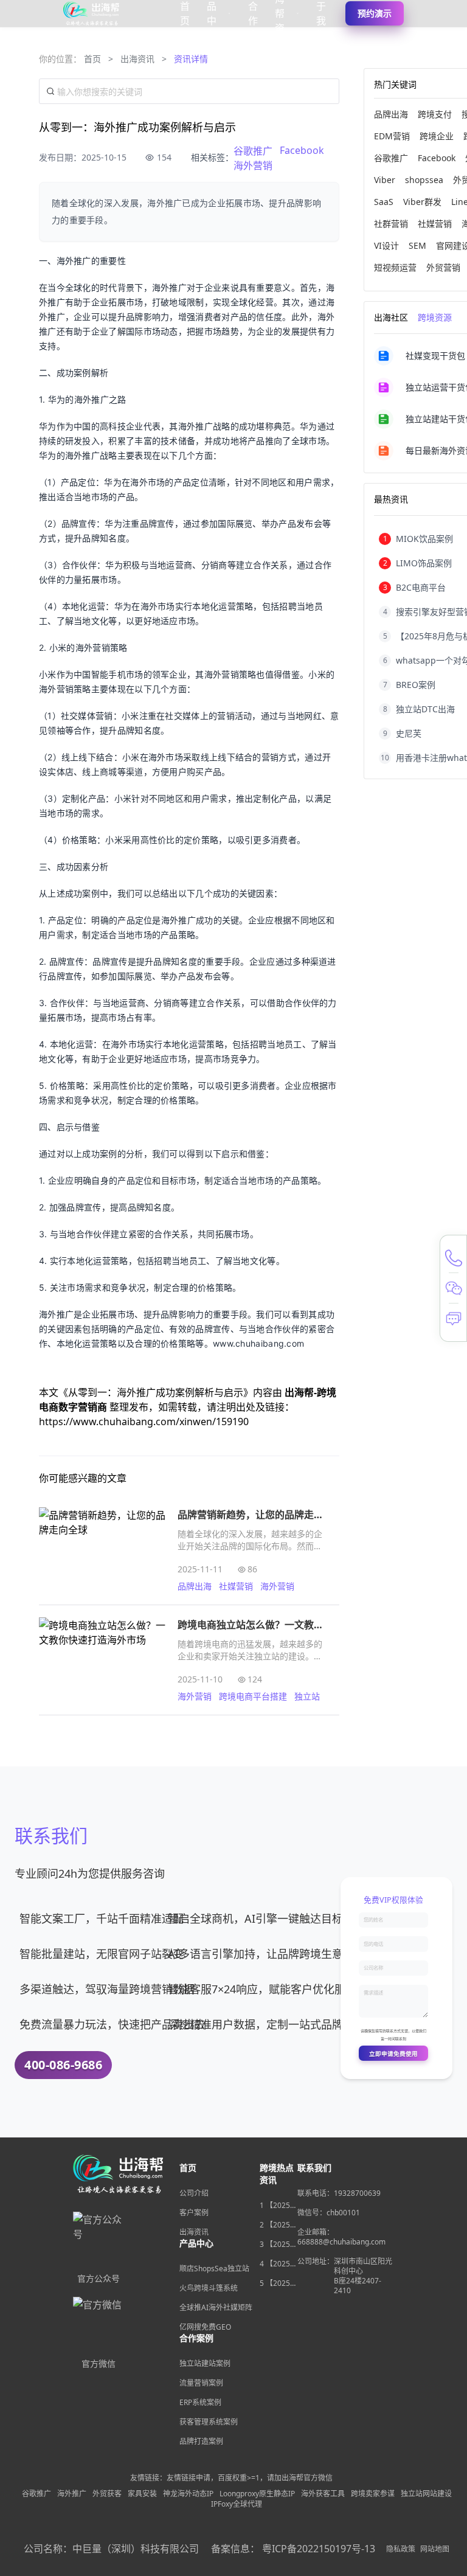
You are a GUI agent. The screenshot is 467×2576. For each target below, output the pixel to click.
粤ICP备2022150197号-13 (319, 2549)
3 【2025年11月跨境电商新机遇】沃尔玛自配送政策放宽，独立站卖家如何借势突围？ (278, 2244)
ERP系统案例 (200, 2402)
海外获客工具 (323, 2494)
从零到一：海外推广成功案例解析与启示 (156, 1392)
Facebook (302, 150)
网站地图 (435, 2549)
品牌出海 (195, 1586)
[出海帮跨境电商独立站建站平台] (92, 13)
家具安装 (142, 2494)
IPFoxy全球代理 (237, 2504)
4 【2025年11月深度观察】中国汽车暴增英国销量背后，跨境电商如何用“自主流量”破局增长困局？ (278, 2264)
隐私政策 (401, 2549)
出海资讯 (137, 59)
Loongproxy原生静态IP (257, 2494)
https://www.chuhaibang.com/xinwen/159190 (144, 1422)
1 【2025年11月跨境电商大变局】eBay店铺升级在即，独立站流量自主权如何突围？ (278, 2206)
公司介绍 (194, 2193)
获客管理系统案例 (209, 2422)
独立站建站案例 (205, 2363)
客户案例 (194, 2213)
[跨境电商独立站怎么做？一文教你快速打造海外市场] (102, 1660)
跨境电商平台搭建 (253, 1696)
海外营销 (253, 165)
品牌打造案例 (201, 2441)
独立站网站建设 (426, 2494)
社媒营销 (236, 1586)
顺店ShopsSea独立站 (214, 2269)
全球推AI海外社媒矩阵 (216, 2307)
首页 (92, 59)
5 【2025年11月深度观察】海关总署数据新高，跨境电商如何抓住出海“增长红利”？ (278, 2283)
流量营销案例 (201, 2383)
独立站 (307, 1696)
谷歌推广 (253, 151)
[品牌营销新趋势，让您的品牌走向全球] (102, 1550)
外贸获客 (107, 2494)
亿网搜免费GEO (205, 2327)
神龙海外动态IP (188, 2494)
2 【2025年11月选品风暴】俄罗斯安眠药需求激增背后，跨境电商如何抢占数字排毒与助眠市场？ (278, 2225)
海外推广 (72, 2494)
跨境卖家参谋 (373, 2494)
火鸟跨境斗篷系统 (209, 2288)
